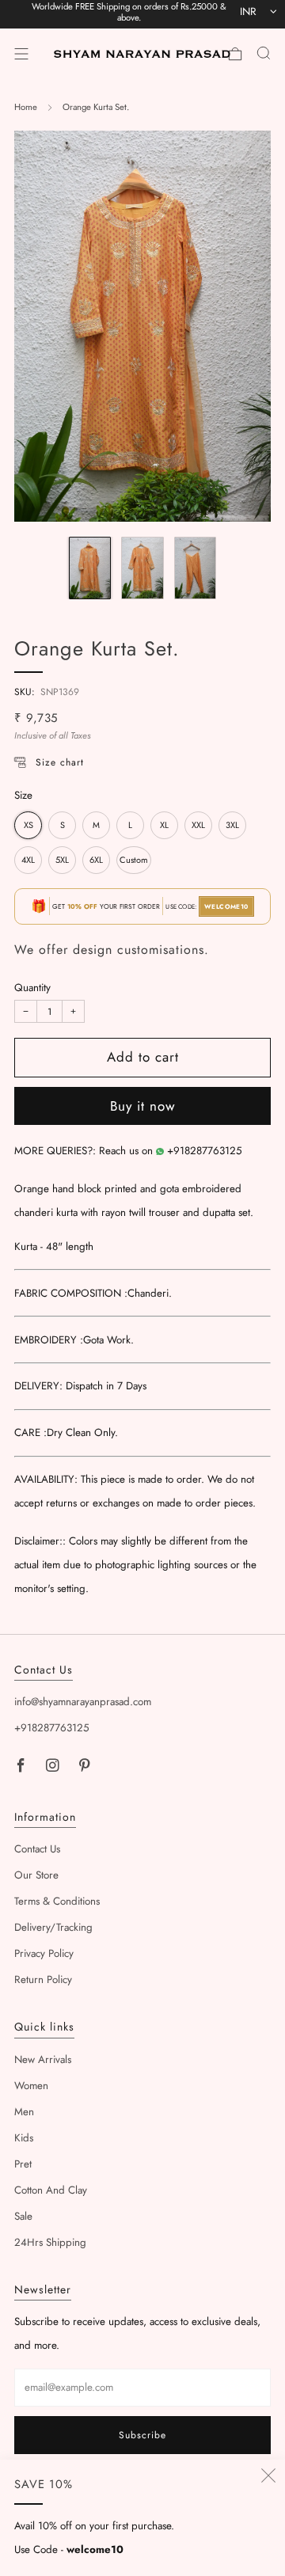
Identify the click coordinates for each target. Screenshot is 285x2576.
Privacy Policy (44, 1953)
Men (24, 2112)
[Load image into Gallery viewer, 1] (90, 568)
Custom (134, 860)
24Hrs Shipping (50, 2242)
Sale (23, 2216)
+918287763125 (205, 1151)
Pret (23, 2164)
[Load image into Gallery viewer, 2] (142, 568)
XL (164, 825)
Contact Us (37, 1849)
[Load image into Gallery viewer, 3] (195, 568)
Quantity (32, 988)
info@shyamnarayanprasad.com (83, 1702)
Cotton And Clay (51, 2190)
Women (31, 2086)
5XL (62, 860)
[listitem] (129, 14)
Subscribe (142, 2435)
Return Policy (43, 1979)
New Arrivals (43, 2059)
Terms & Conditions (57, 1901)
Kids (24, 2138)
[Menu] (21, 54)
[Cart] (235, 54)
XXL (198, 825)
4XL (28, 860)
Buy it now (143, 1106)
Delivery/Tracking (53, 1927)
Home (26, 107)
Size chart (60, 762)
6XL (96, 860)
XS (28, 825)
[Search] (264, 53)
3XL (232, 825)
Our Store (36, 1875)
